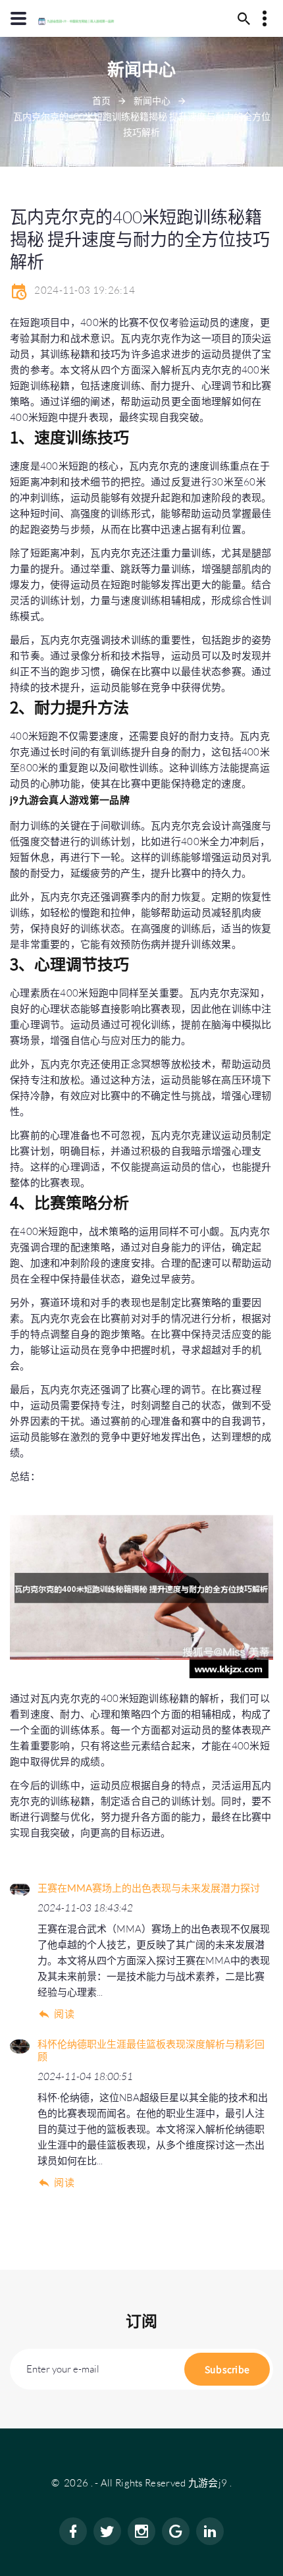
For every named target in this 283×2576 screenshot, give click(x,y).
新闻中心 (152, 100)
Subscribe (227, 2369)
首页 (101, 100)
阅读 (64, 2014)
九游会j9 (208, 2483)
